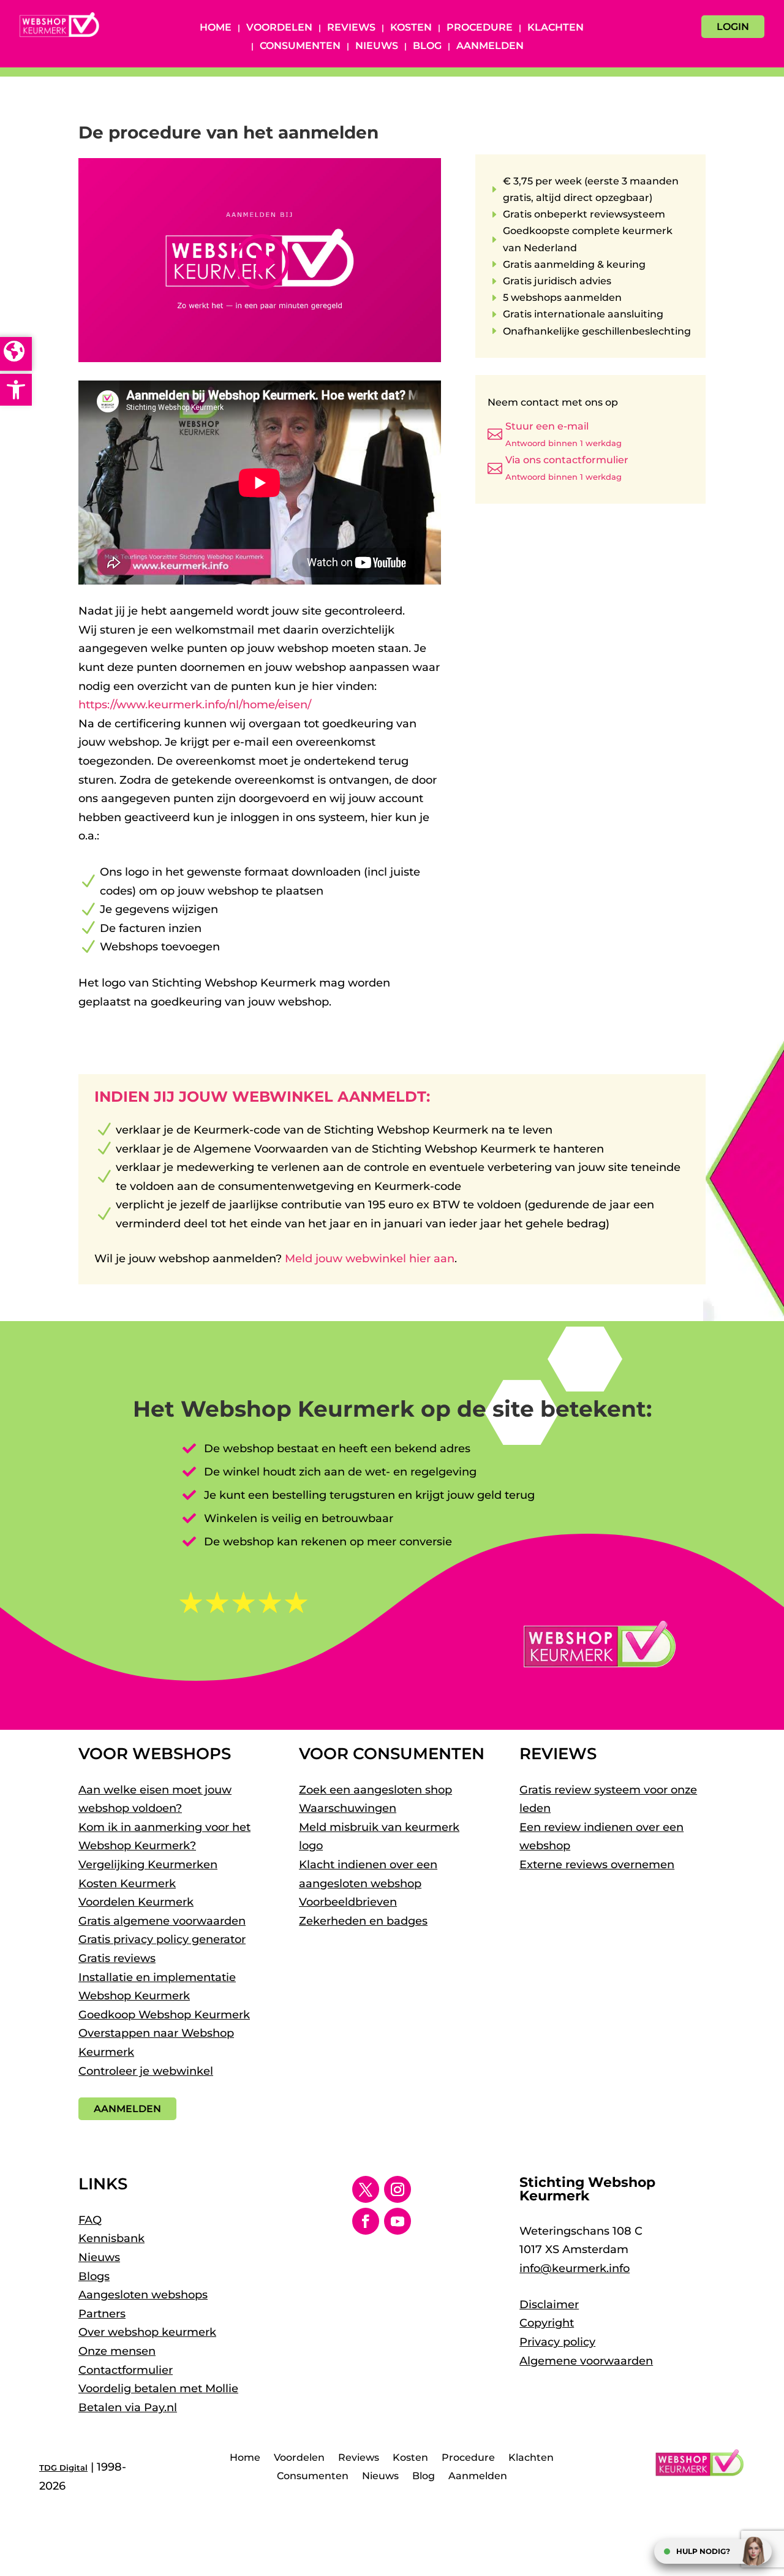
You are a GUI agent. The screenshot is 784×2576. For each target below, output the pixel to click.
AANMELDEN (127, 2109)
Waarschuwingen (348, 1808)
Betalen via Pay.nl (128, 2407)
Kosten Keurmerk (127, 1884)
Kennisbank (111, 2238)
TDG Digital (63, 2468)
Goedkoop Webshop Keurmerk (164, 2015)
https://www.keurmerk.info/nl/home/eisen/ (195, 705)
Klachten (556, 28)
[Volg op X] (366, 2189)
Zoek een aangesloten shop (375, 1790)
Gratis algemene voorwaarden (162, 1921)
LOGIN (733, 27)
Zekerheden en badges (363, 1921)
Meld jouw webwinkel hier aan (370, 1259)
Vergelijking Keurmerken (148, 1865)
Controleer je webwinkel (146, 2071)
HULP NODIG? (703, 2551)
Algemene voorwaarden (586, 2361)
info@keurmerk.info (575, 2268)
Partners (102, 2314)
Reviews (351, 28)
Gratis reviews (117, 1958)
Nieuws (377, 47)
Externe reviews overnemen (597, 1865)
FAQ (90, 2220)
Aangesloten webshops (143, 2295)
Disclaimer (549, 2305)
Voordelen (279, 28)
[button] (16, 390)
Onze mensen (117, 2351)
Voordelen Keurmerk (136, 1902)
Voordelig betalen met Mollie (158, 2388)
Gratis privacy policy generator (162, 1939)
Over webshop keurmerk (147, 2332)
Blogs (94, 2276)
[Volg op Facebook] (366, 2221)
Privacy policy (557, 2342)
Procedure (480, 28)
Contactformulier (126, 2370)
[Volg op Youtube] (398, 2221)
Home (216, 28)
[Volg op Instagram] (398, 2189)
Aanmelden (490, 47)
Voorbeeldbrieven (348, 1902)
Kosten (411, 28)
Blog (427, 47)
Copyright (547, 2323)
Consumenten (300, 47)
